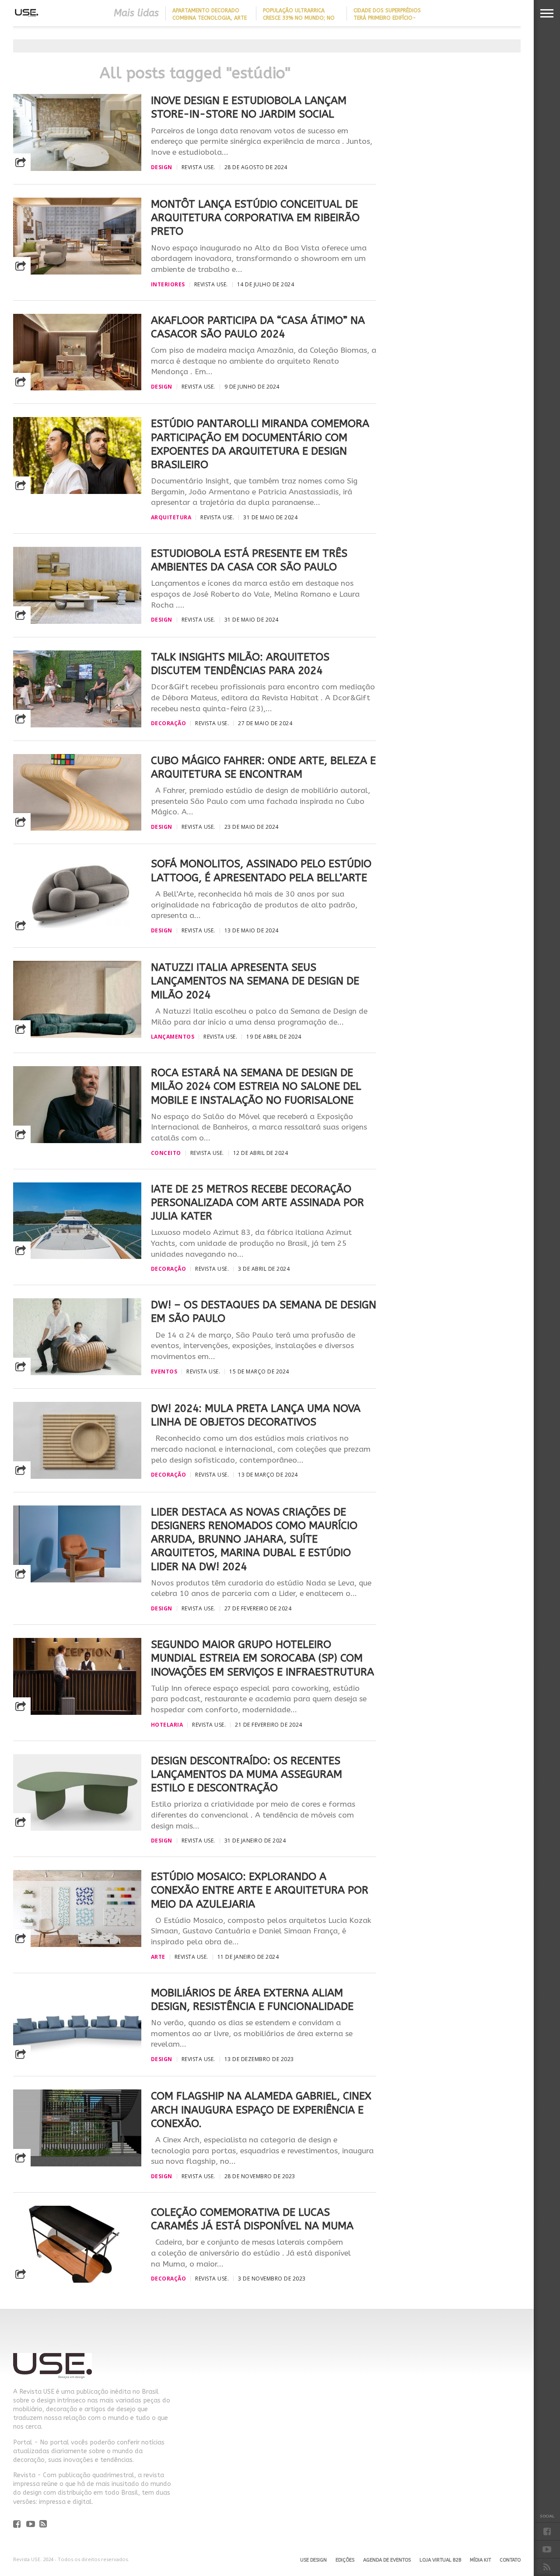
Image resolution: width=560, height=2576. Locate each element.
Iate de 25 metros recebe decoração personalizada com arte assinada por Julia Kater (257, 1203)
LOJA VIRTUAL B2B (440, 2560)
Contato (510, 2560)
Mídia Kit (480, 2560)
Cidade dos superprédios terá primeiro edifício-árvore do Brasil (387, 18)
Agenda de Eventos (387, 2560)
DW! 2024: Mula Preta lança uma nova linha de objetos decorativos (256, 1415)
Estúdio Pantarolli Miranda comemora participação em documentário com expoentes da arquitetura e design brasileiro (260, 444)
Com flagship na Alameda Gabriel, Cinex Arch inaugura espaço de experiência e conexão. (261, 2110)
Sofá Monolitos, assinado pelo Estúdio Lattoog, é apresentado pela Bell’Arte (261, 871)
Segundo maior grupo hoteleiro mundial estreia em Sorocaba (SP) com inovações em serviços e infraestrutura (262, 1658)
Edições (345, 2560)
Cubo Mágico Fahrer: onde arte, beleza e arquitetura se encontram (263, 767)
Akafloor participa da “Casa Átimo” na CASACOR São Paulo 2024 (258, 327)
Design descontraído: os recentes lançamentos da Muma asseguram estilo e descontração (247, 1774)
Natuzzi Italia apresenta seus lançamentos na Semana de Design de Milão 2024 (255, 981)
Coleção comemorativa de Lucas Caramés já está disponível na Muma (252, 2219)
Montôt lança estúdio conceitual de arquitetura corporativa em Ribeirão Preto (255, 218)
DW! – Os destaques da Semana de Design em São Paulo (264, 1312)
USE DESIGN (313, 2560)
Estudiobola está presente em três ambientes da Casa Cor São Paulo (249, 560)
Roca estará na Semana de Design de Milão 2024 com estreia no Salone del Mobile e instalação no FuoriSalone (256, 1086)
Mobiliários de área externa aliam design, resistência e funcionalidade (252, 2000)
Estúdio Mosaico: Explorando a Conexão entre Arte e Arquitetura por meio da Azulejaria (260, 1890)
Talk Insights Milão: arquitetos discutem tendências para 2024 (240, 664)
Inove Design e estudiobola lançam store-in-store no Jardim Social (249, 107)
